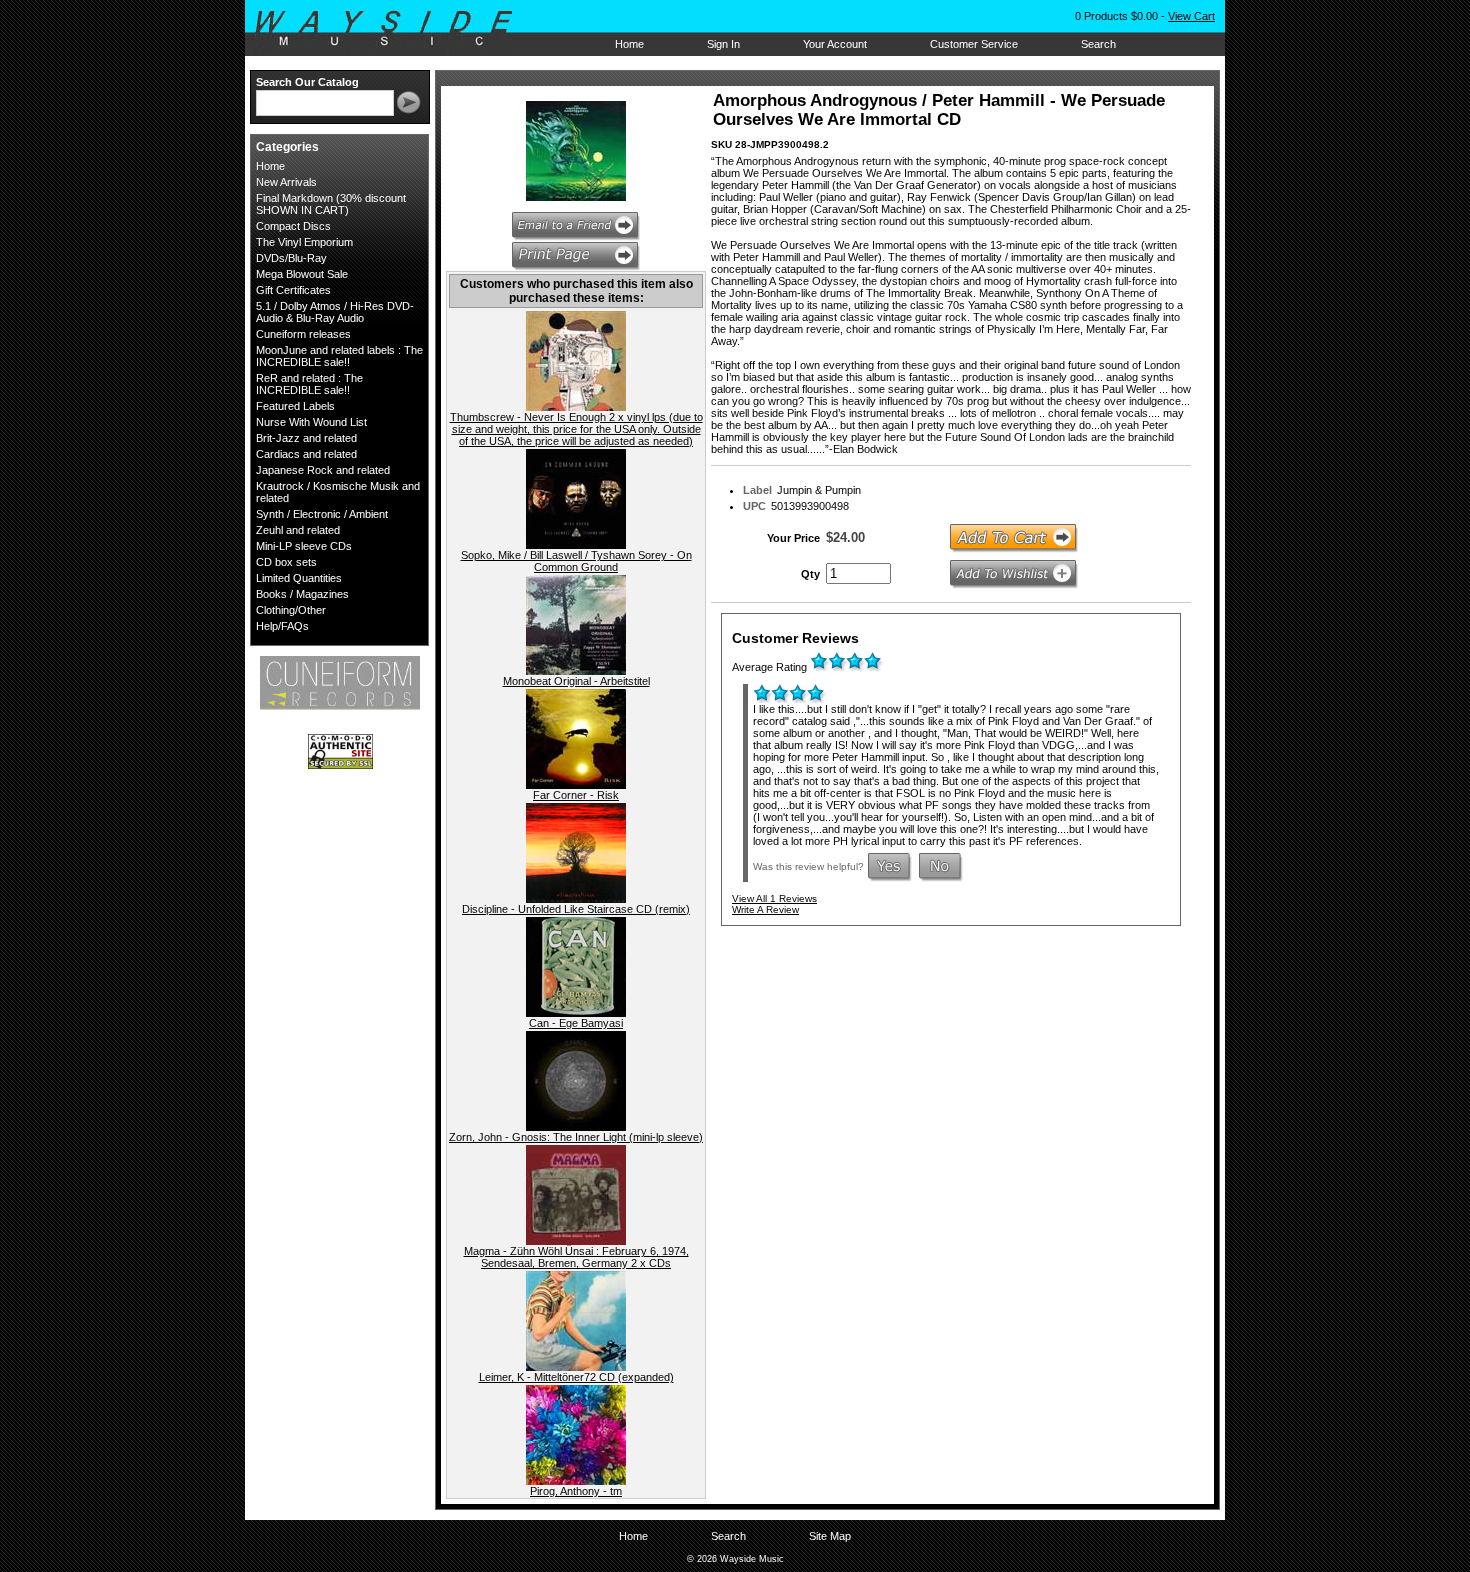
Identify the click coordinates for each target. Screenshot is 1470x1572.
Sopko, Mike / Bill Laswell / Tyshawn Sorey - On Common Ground (576, 561)
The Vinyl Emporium (304, 242)
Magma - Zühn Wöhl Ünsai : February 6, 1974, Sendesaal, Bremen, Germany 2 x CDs (576, 1257)
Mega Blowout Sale (302, 274)
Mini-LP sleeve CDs (304, 546)
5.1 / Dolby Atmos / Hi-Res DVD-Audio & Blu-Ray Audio (335, 312)
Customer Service (974, 44)
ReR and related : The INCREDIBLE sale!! (309, 384)
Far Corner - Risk (576, 795)
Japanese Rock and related (323, 470)
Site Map (830, 1536)
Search (1098, 44)
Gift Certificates (293, 290)
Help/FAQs (282, 626)
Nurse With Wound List (311, 422)
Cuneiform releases (303, 334)
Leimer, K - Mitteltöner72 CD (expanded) (576, 1377)
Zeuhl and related (298, 530)
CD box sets (286, 562)
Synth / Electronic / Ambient (322, 514)
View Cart (1191, 16)
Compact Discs (293, 226)
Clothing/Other (291, 610)
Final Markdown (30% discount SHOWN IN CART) (331, 204)
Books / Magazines (302, 594)
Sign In (723, 44)
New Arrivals (286, 182)
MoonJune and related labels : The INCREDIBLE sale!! (339, 356)
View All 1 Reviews (774, 898)
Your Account (835, 44)
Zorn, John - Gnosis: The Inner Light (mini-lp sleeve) (576, 1137)
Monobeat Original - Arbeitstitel (576, 681)
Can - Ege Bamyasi (576, 1023)
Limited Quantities (299, 578)
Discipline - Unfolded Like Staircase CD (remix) (576, 909)
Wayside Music (393, 29)
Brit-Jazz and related (306, 438)
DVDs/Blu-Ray (291, 258)
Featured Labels (295, 406)
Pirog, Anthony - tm (576, 1491)
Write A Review (765, 909)
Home (629, 44)
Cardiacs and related (306, 454)
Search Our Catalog (307, 82)
